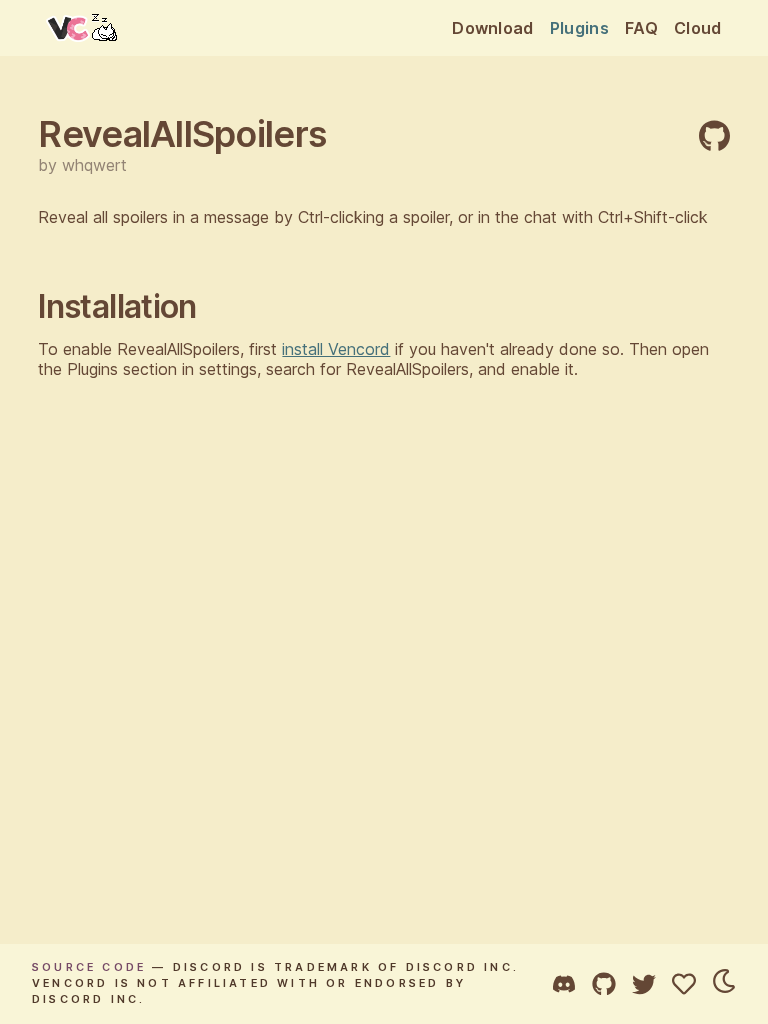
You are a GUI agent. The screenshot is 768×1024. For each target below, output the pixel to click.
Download (493, 28)
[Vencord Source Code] (604, 984)
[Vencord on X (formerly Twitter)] (644, 984)
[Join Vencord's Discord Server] (564, 984)
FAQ (641, 28)
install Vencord (336, 349)
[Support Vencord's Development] (684, 984)
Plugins (579, 28)
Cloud (698, 28)
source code (89, 967)
